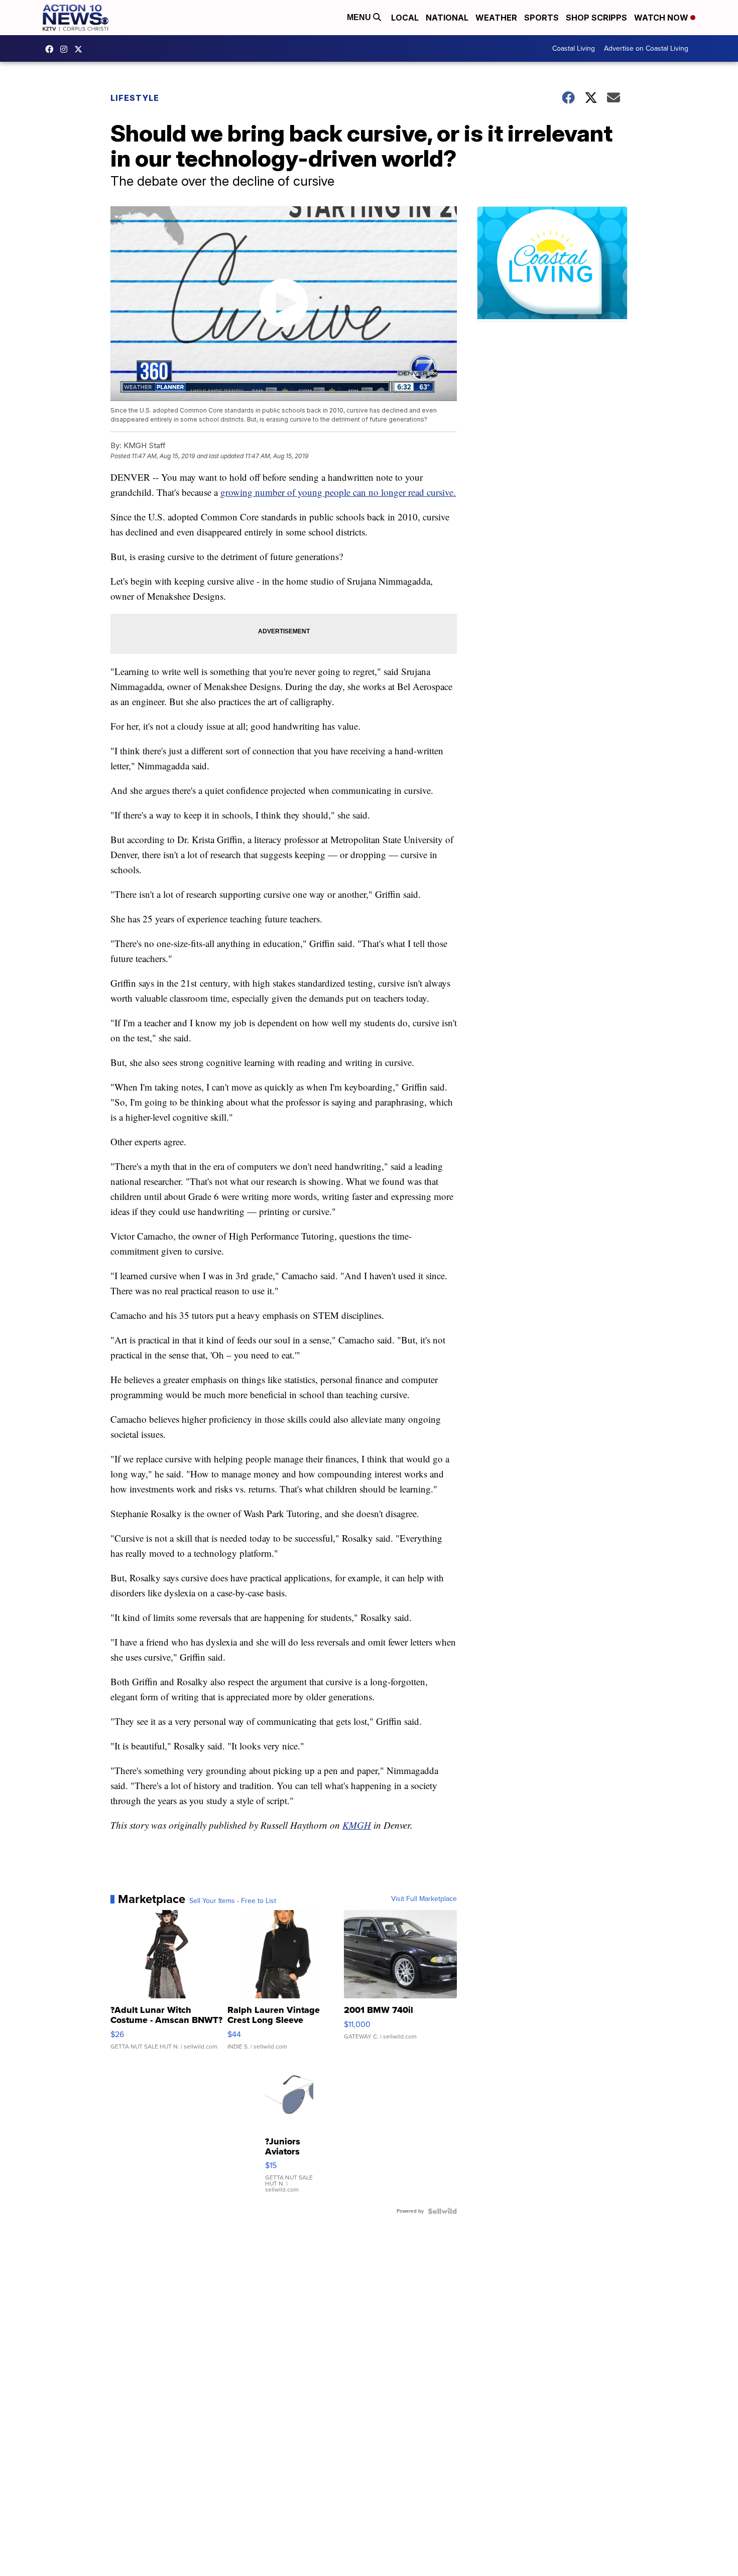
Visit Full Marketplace (424, 1899)
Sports (541, 18)
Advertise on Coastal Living (646, 48)
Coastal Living (574, 48)
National (447, 18)
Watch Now (662, 18)
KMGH (357, 1825)
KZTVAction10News (52, 49)
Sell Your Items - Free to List (233, 1901)
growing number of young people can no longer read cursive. (338, 492)
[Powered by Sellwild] (442, 2211)
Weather (496, 18)
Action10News (81, 49)
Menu (360, 17)
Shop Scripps (596, 18)
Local (405, 18)
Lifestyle (135, 98)
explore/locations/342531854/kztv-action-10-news (66, 49)
